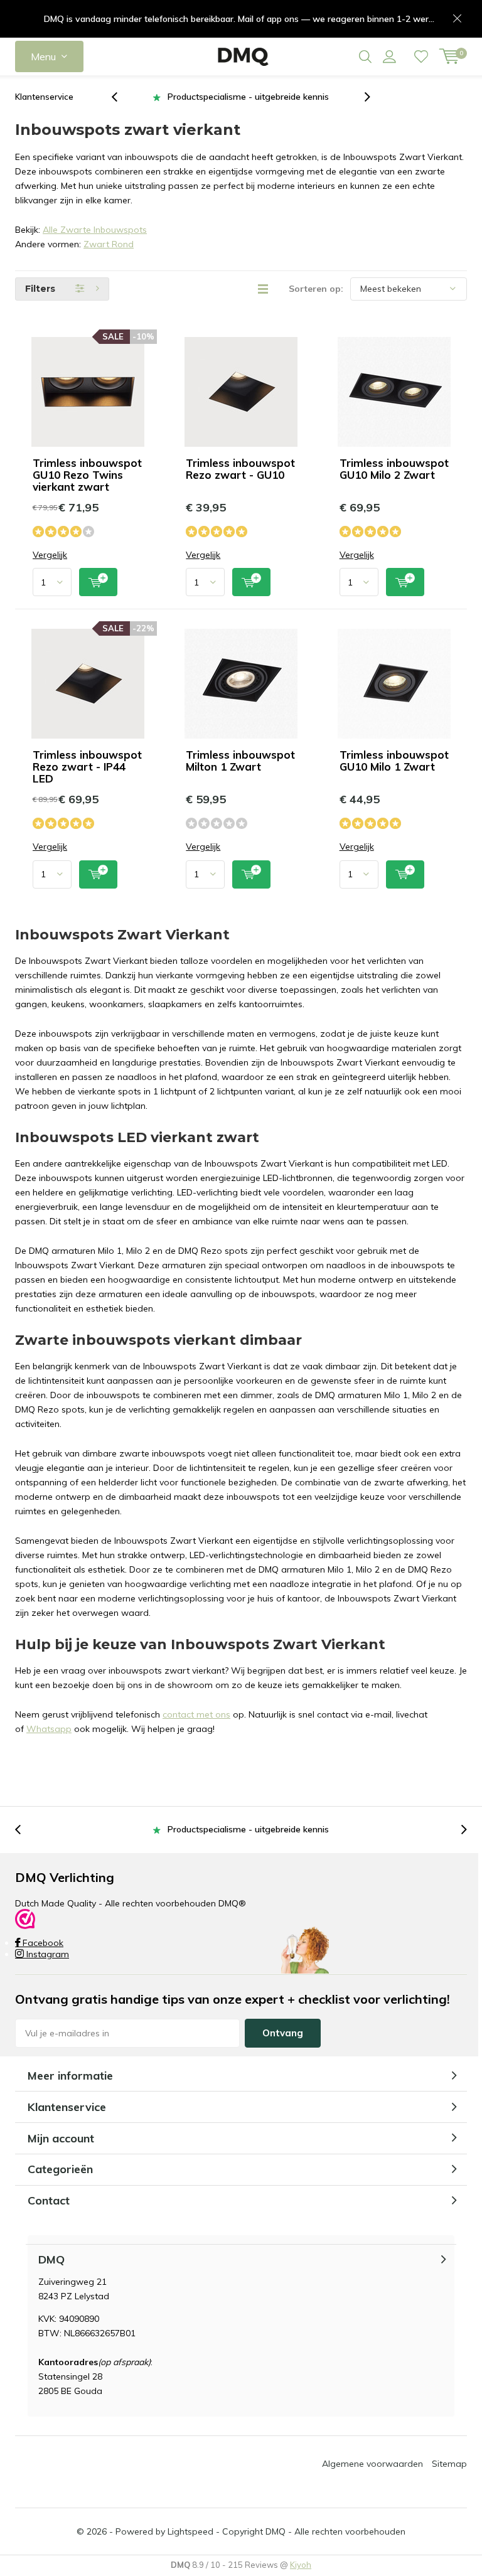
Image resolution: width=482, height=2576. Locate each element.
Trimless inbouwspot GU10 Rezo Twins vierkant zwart (87, 475)
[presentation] (121, 97)
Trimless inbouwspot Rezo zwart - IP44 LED (87, 767)
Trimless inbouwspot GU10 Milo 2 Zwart (394, 469)
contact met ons (196, 1714)
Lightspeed (190, 2531)
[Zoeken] (365, 56)
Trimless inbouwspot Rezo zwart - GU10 (240, 469)
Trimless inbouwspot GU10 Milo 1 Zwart (394, 761)
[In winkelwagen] (98, 582)
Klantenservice (44, 97)
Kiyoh (301, 2565)
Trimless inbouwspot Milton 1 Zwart (240, 761)
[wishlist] (421, 56)
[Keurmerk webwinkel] (25, 1918)
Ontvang (283, 2033)
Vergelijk (50, 555)
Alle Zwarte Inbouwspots (95, 230)
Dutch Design (248, 97)
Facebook (42, 1943)
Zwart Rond (109, 244)
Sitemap (449, 2464)
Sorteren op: (316, 289)
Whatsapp (49, 1729)
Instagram (46, 1954)
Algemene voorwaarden (372, 2464)
